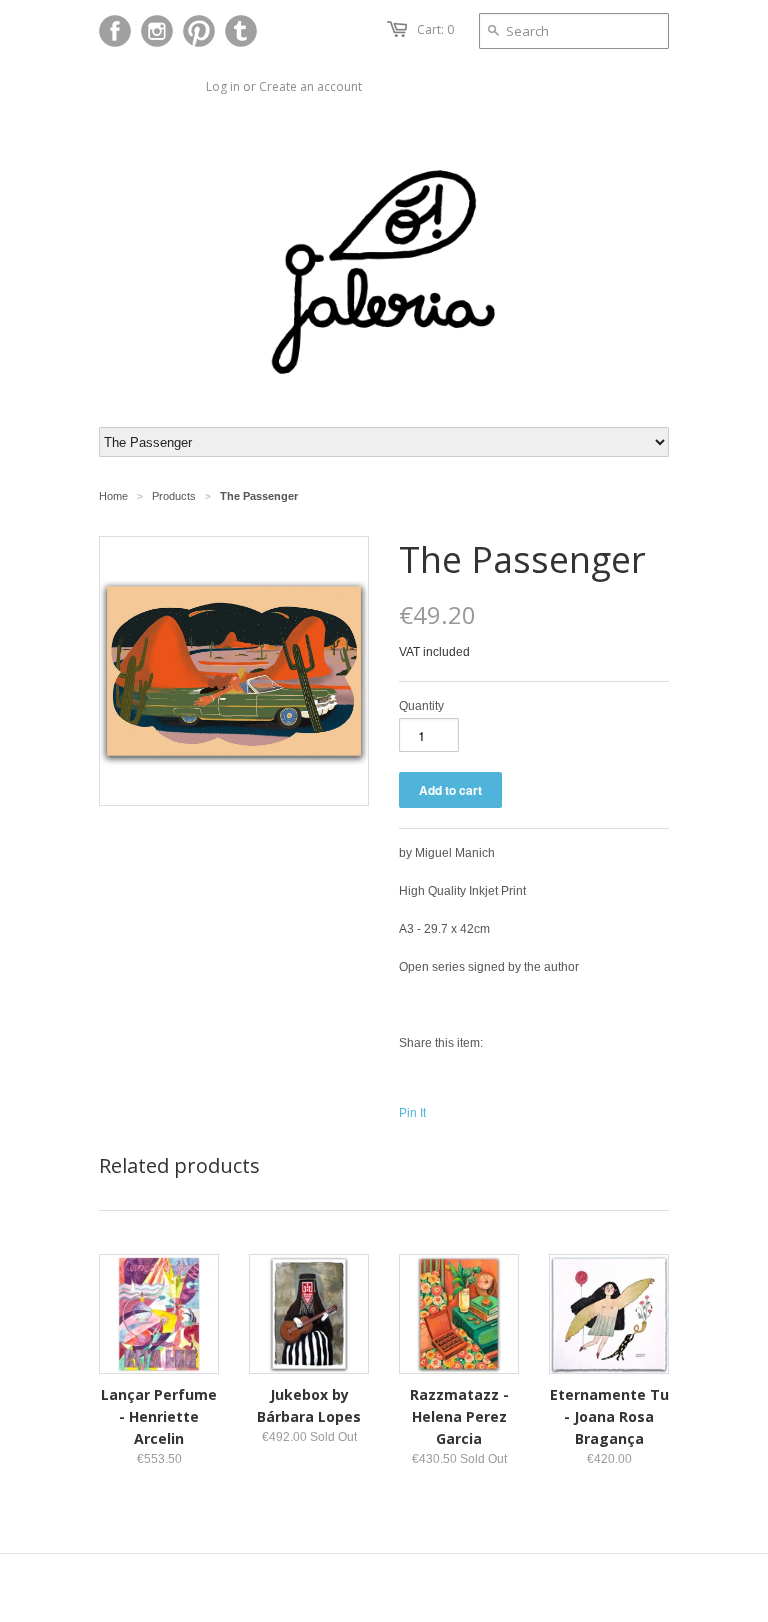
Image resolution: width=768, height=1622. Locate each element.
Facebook (115, 31)
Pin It (412, 1113)
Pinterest (199, 31)
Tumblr (241, 31)
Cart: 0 (435, 29)
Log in (223, 86)
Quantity (421, 706)
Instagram (157, 31)
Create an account (310, 86)
